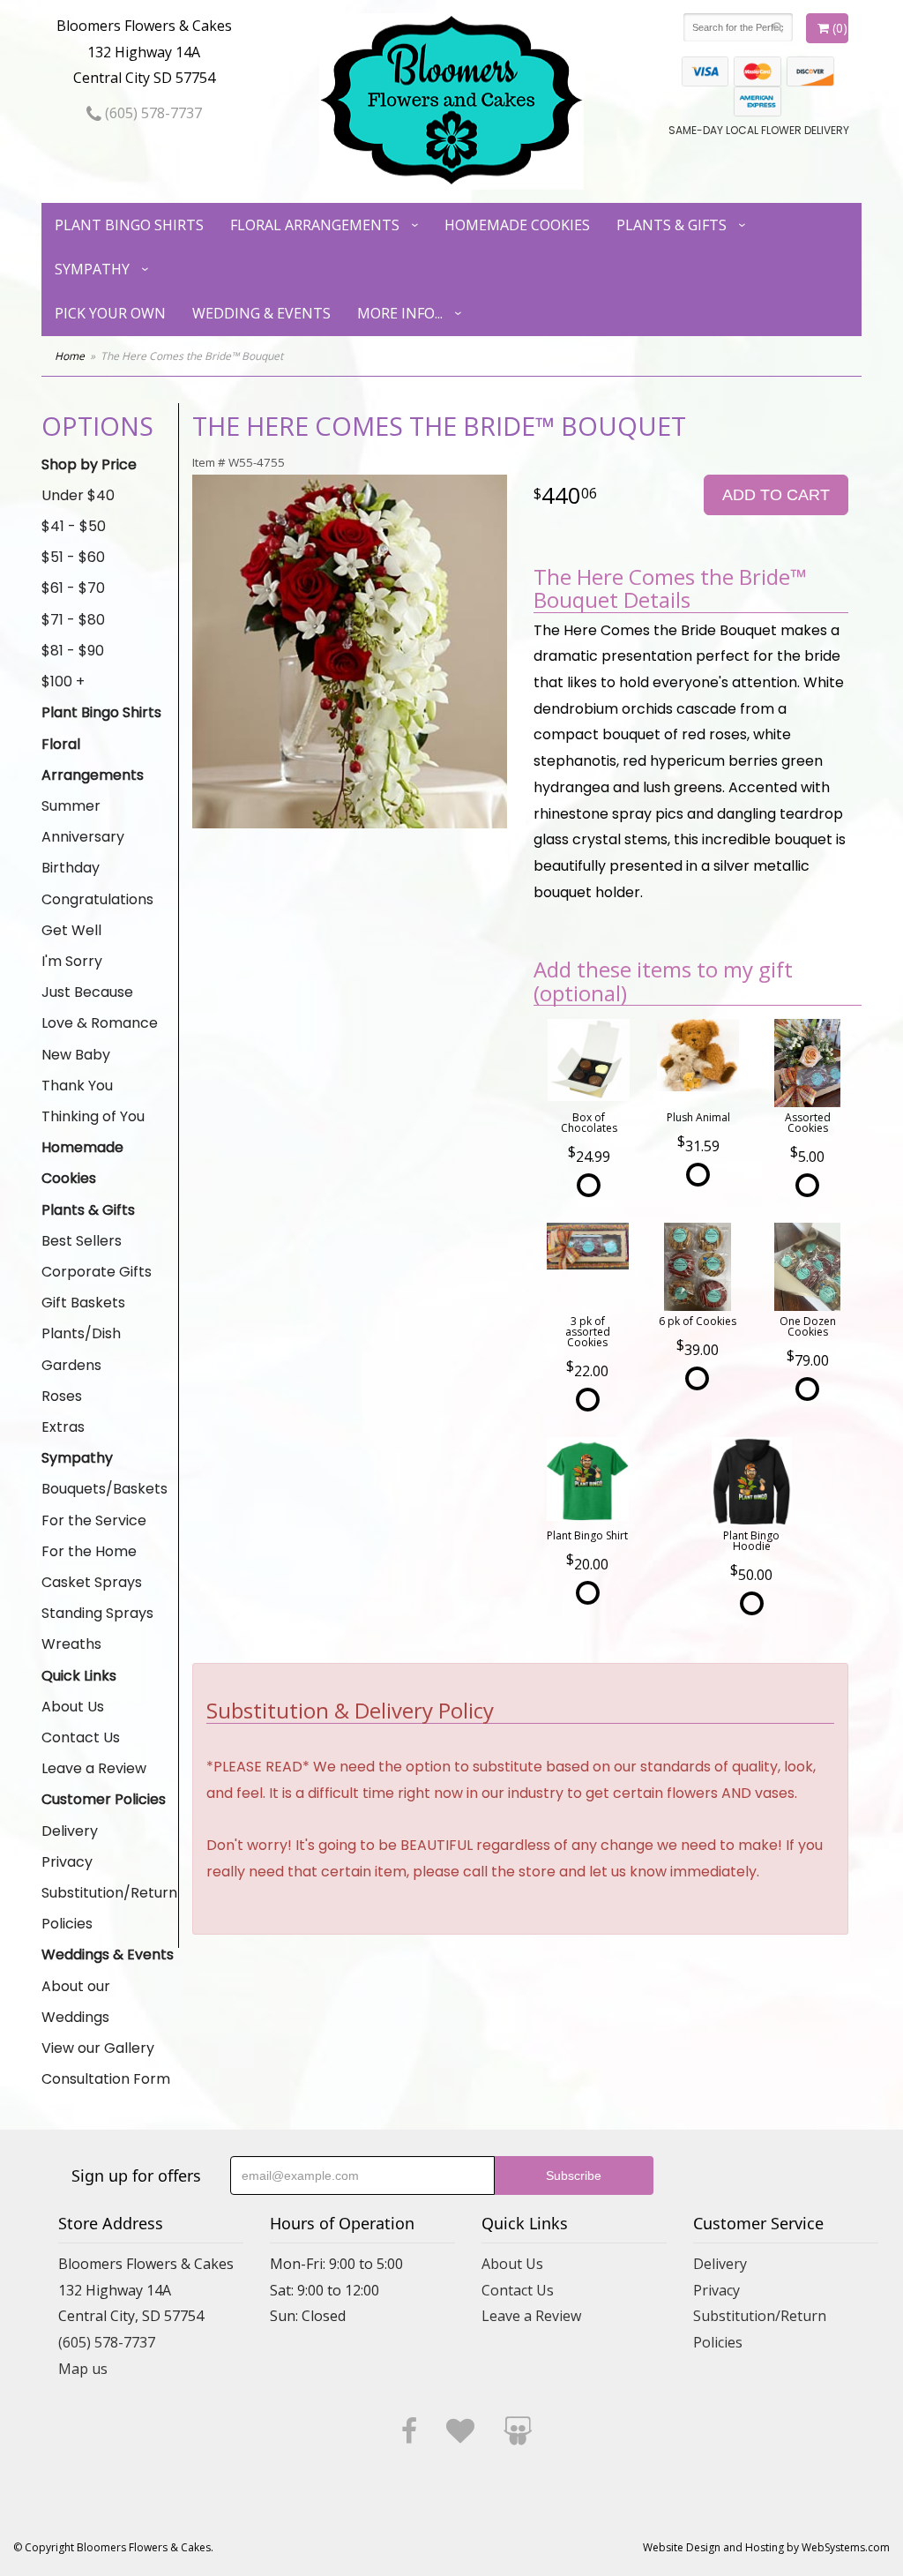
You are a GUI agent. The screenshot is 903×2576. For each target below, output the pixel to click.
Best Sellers (82, 1241)
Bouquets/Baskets (104, 1489)
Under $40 (78, 495)
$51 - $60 (73, 557)
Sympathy (92, 269)
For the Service (94, 1520)
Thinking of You (93, 1116)
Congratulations (97, 899)
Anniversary (83, 837)
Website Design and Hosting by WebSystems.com (766, 2547)
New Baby (76, 1055)
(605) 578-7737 (152, 113)
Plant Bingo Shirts (129, 225)
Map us (83, 2369)
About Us (73, 1707)
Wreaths (71, 1644)
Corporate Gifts (97, 1272)
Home (70, 356)
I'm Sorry (72, 961)
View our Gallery (98, 2048)
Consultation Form (106, 2079)
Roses (62, 1396)
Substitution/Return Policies (109, 1908)
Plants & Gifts (672, 225)
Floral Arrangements (315, 225)
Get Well (71, 930)
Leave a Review (94, 1768)
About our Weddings (76, 2002)
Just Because (87, 992)
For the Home (89, 1551)
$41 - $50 (74, 526)
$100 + (63, 681)
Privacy (67, 1862)
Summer (71, 806)
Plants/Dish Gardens (81, 1349)
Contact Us (81, 1737)
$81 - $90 (73, 651)
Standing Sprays (97, 1613)
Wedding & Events (261, 313)
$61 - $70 (73, 588)
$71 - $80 (73, 620)
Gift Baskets (83, 1303)
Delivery (70, 1831)
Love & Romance (100, 1023)
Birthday (71, 868)
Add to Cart (776, 495)
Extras (63, 1427)
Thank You (77, 1086)
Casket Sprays (92, 1582)
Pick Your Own (110, 313)
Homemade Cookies (517, 225)
